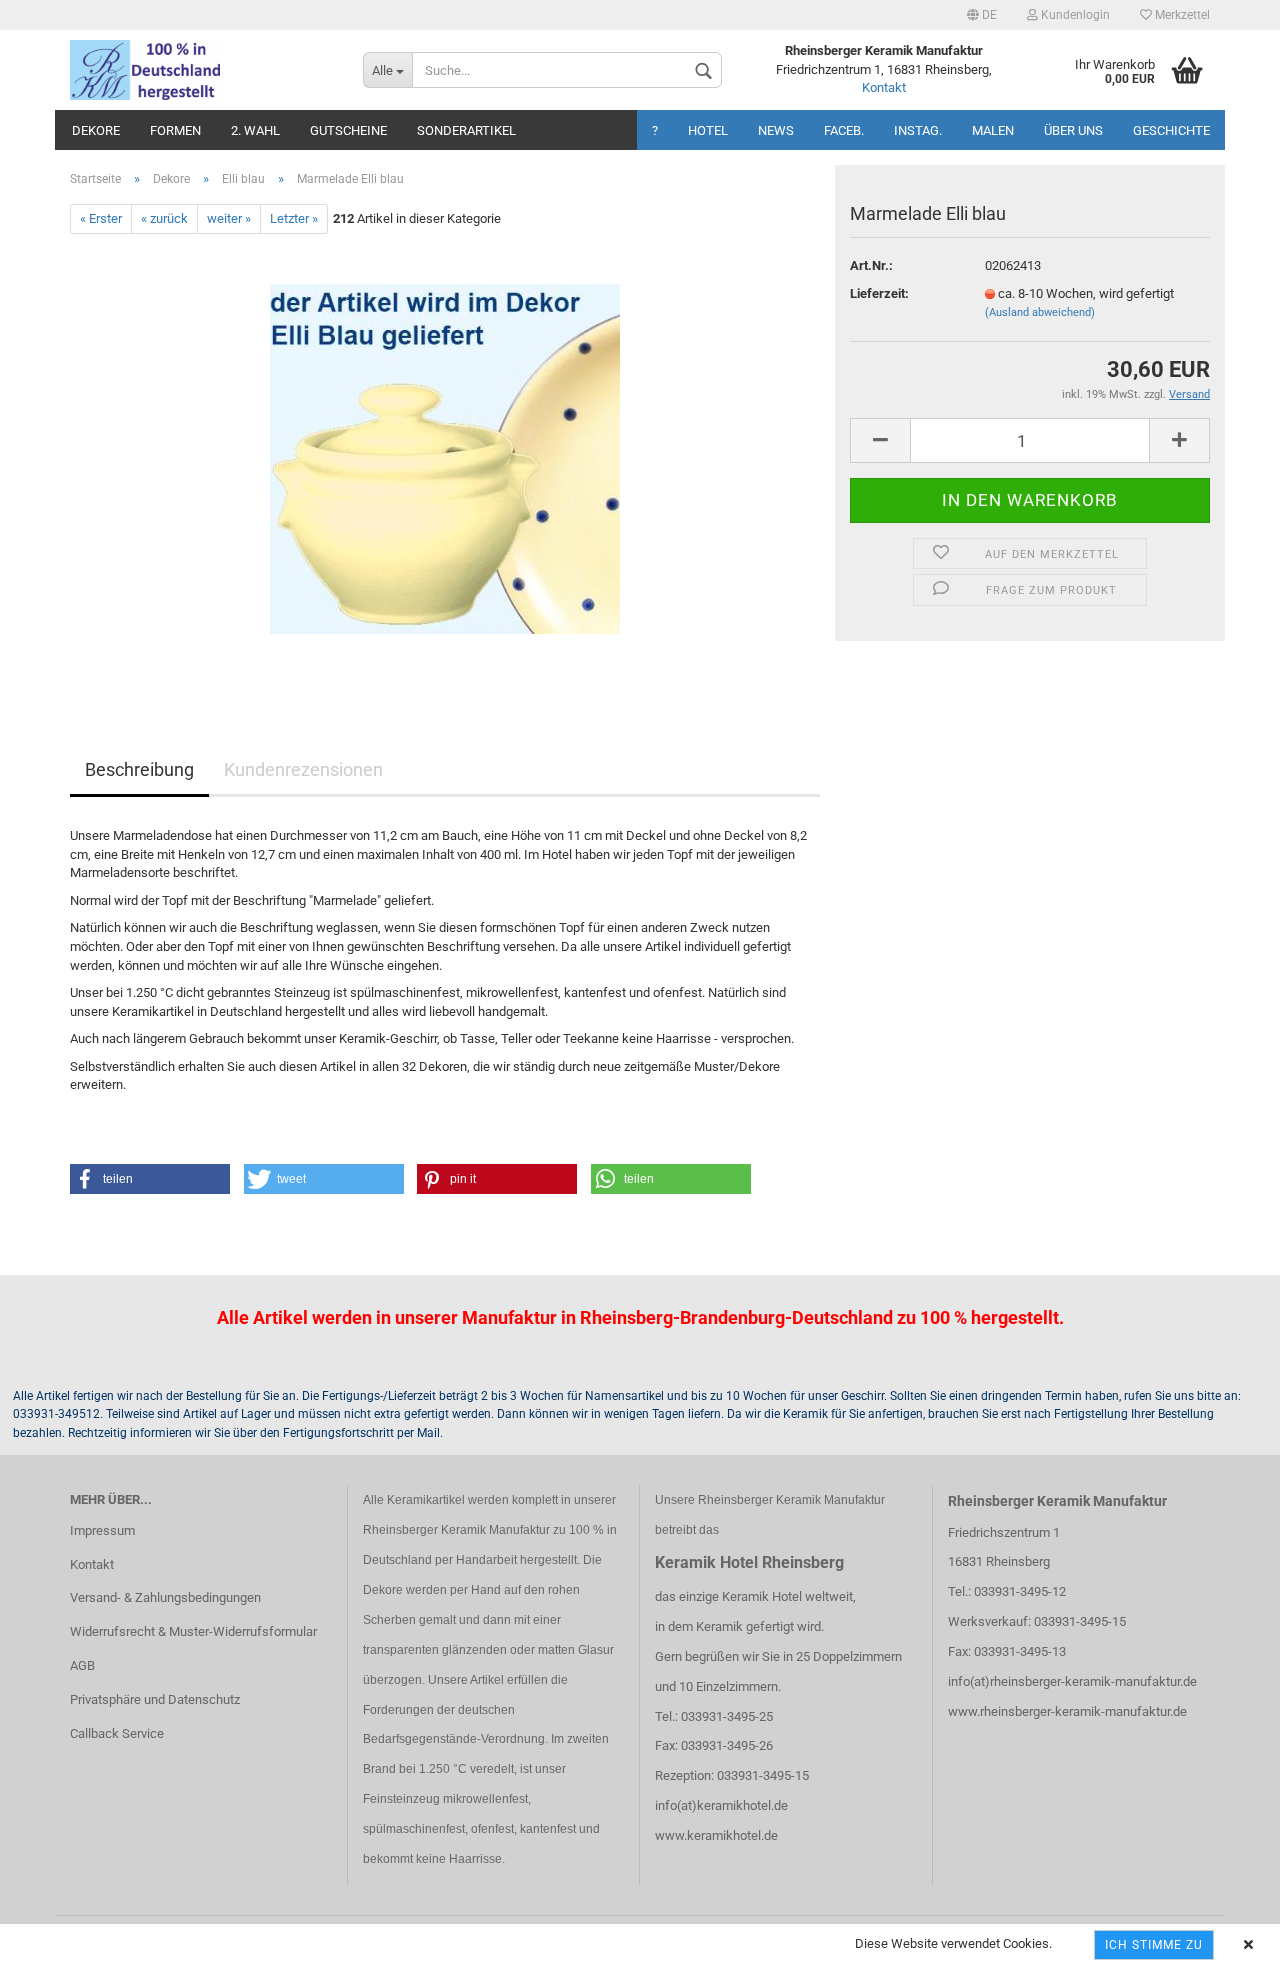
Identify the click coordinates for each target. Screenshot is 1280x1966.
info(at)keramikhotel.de (721, 1805)
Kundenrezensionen (303, 769)
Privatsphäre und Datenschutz (155, 1699)
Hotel (708, 130)
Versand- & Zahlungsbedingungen (165, 1597)
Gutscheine (348, 130)
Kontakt (884, 87)
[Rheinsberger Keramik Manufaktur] (201, 70)
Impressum (102, 1530)
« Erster (101, 218)
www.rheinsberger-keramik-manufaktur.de (1067, 1711)
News (776, 130)
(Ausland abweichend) (1040, 312)
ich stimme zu (1154, 1945)
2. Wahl (255, 130)
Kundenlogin (1074, 15)
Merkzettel (1181, 15)
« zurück (164, 218)
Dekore (96, 130)
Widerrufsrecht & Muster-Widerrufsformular (193, 1631)
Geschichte (1171, 130)
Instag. (918, 130)
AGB (82, 1665)
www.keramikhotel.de (716, 1835)
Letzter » (294, 218)
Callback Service (117, 1733)
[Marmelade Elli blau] (445, 458)
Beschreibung (139, 769)
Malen (993, 130)
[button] (150, 1179)
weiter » (229, 218)
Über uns (1073, 130)
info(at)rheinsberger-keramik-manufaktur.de (1072, 1681)
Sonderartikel (466, 130)
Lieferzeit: (879, 293)
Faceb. (844, 130)
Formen (175, 130)
